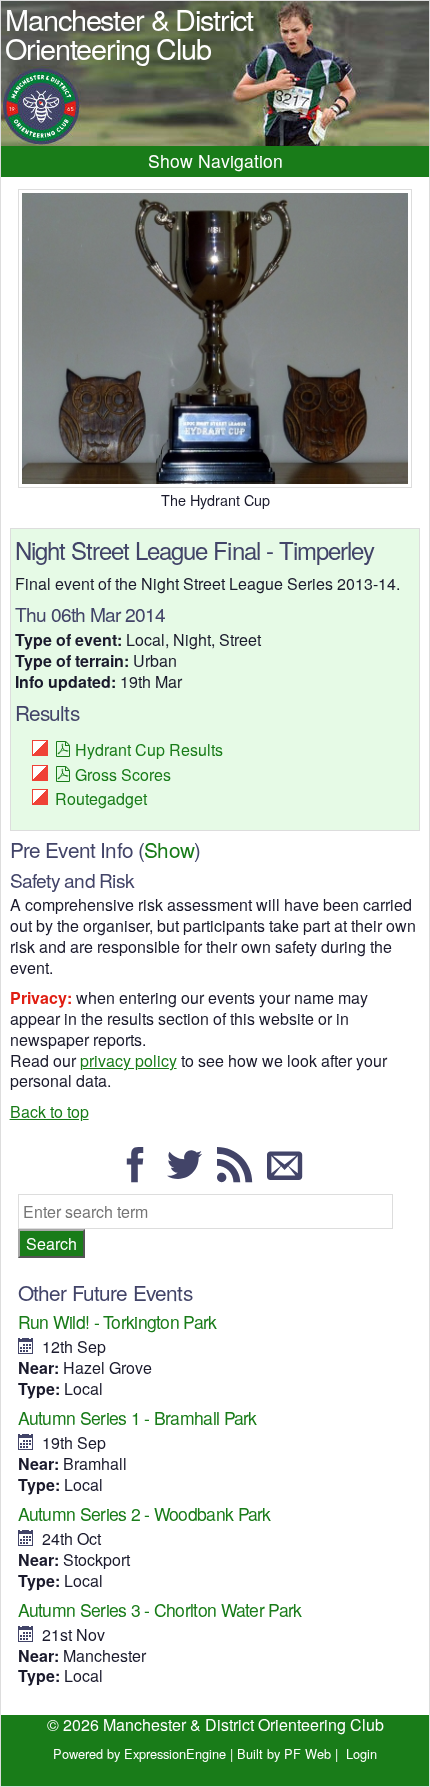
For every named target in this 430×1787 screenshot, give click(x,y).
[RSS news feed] (240, 1173)
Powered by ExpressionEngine (139, 1753)
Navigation (240, 160)
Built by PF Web (284, 1753)
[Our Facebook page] (141, 1173)
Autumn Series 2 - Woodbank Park (144, 1513)
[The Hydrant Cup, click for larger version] (215, 338)
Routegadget (101, 798)
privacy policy (128, 1060)
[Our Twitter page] (190, 1173)
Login (361, 1753)
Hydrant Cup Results (149, 749)
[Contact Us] (290, 1173)
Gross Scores (123, 774)
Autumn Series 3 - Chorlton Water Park (160, 1609)
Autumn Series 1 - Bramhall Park (137, 1417)
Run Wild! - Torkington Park (117, 1321)
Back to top (49, 1111)
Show (169, 849)
